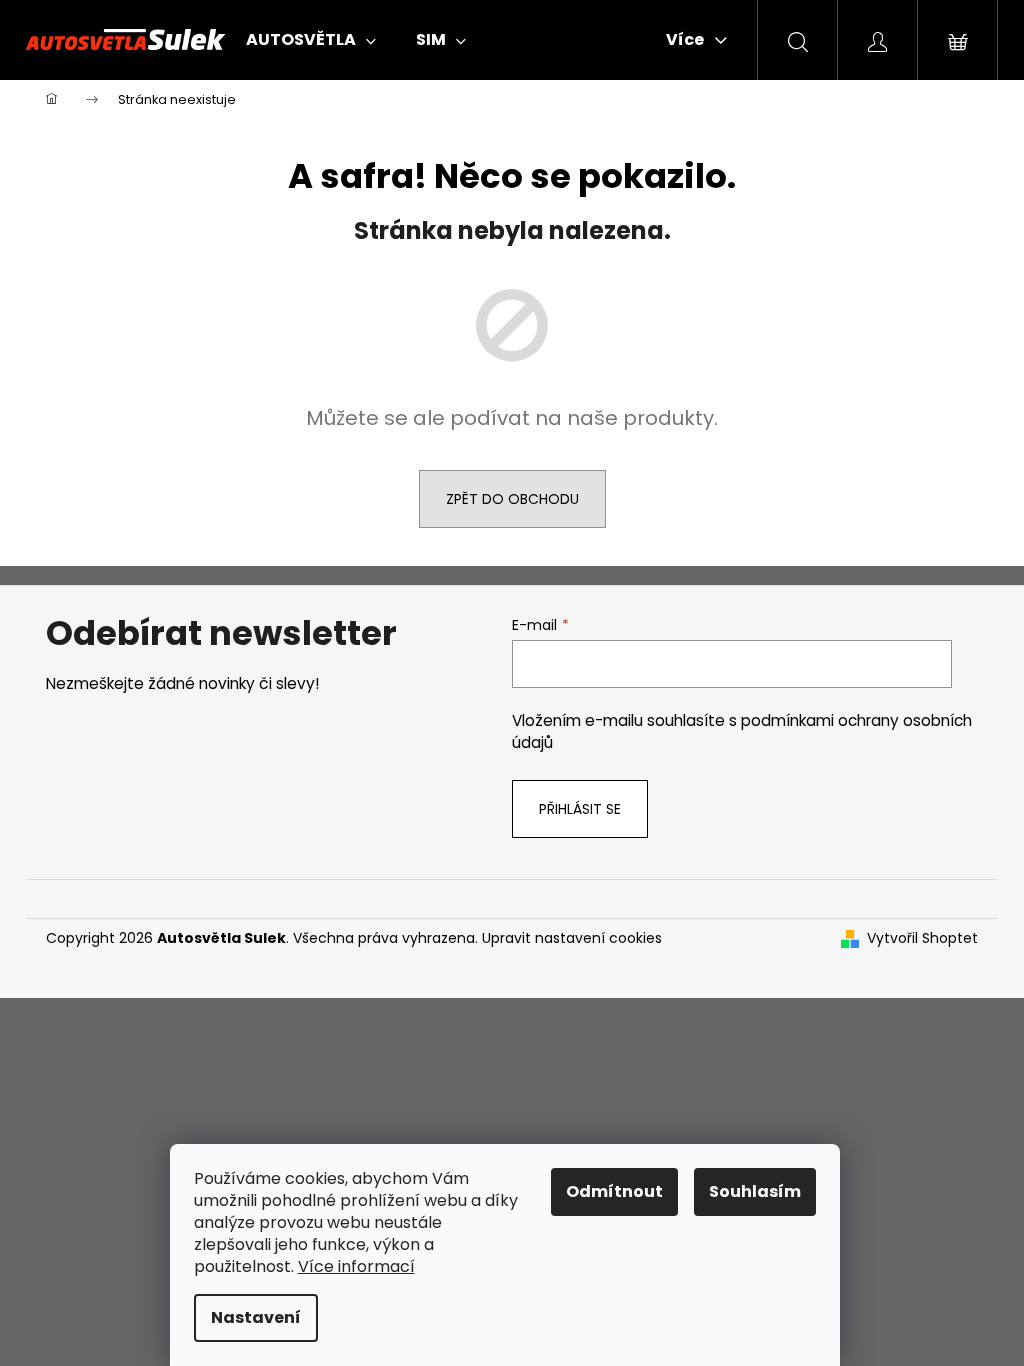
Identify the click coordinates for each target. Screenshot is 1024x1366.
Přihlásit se (580, 809)
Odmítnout (614, 1191)
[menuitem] (311, 40)
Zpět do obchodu (512, 499)
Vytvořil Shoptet (922, 938)
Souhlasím (755, 1191)
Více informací (356, 1266)
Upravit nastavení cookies (572, 938)
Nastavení (256, 1317)
